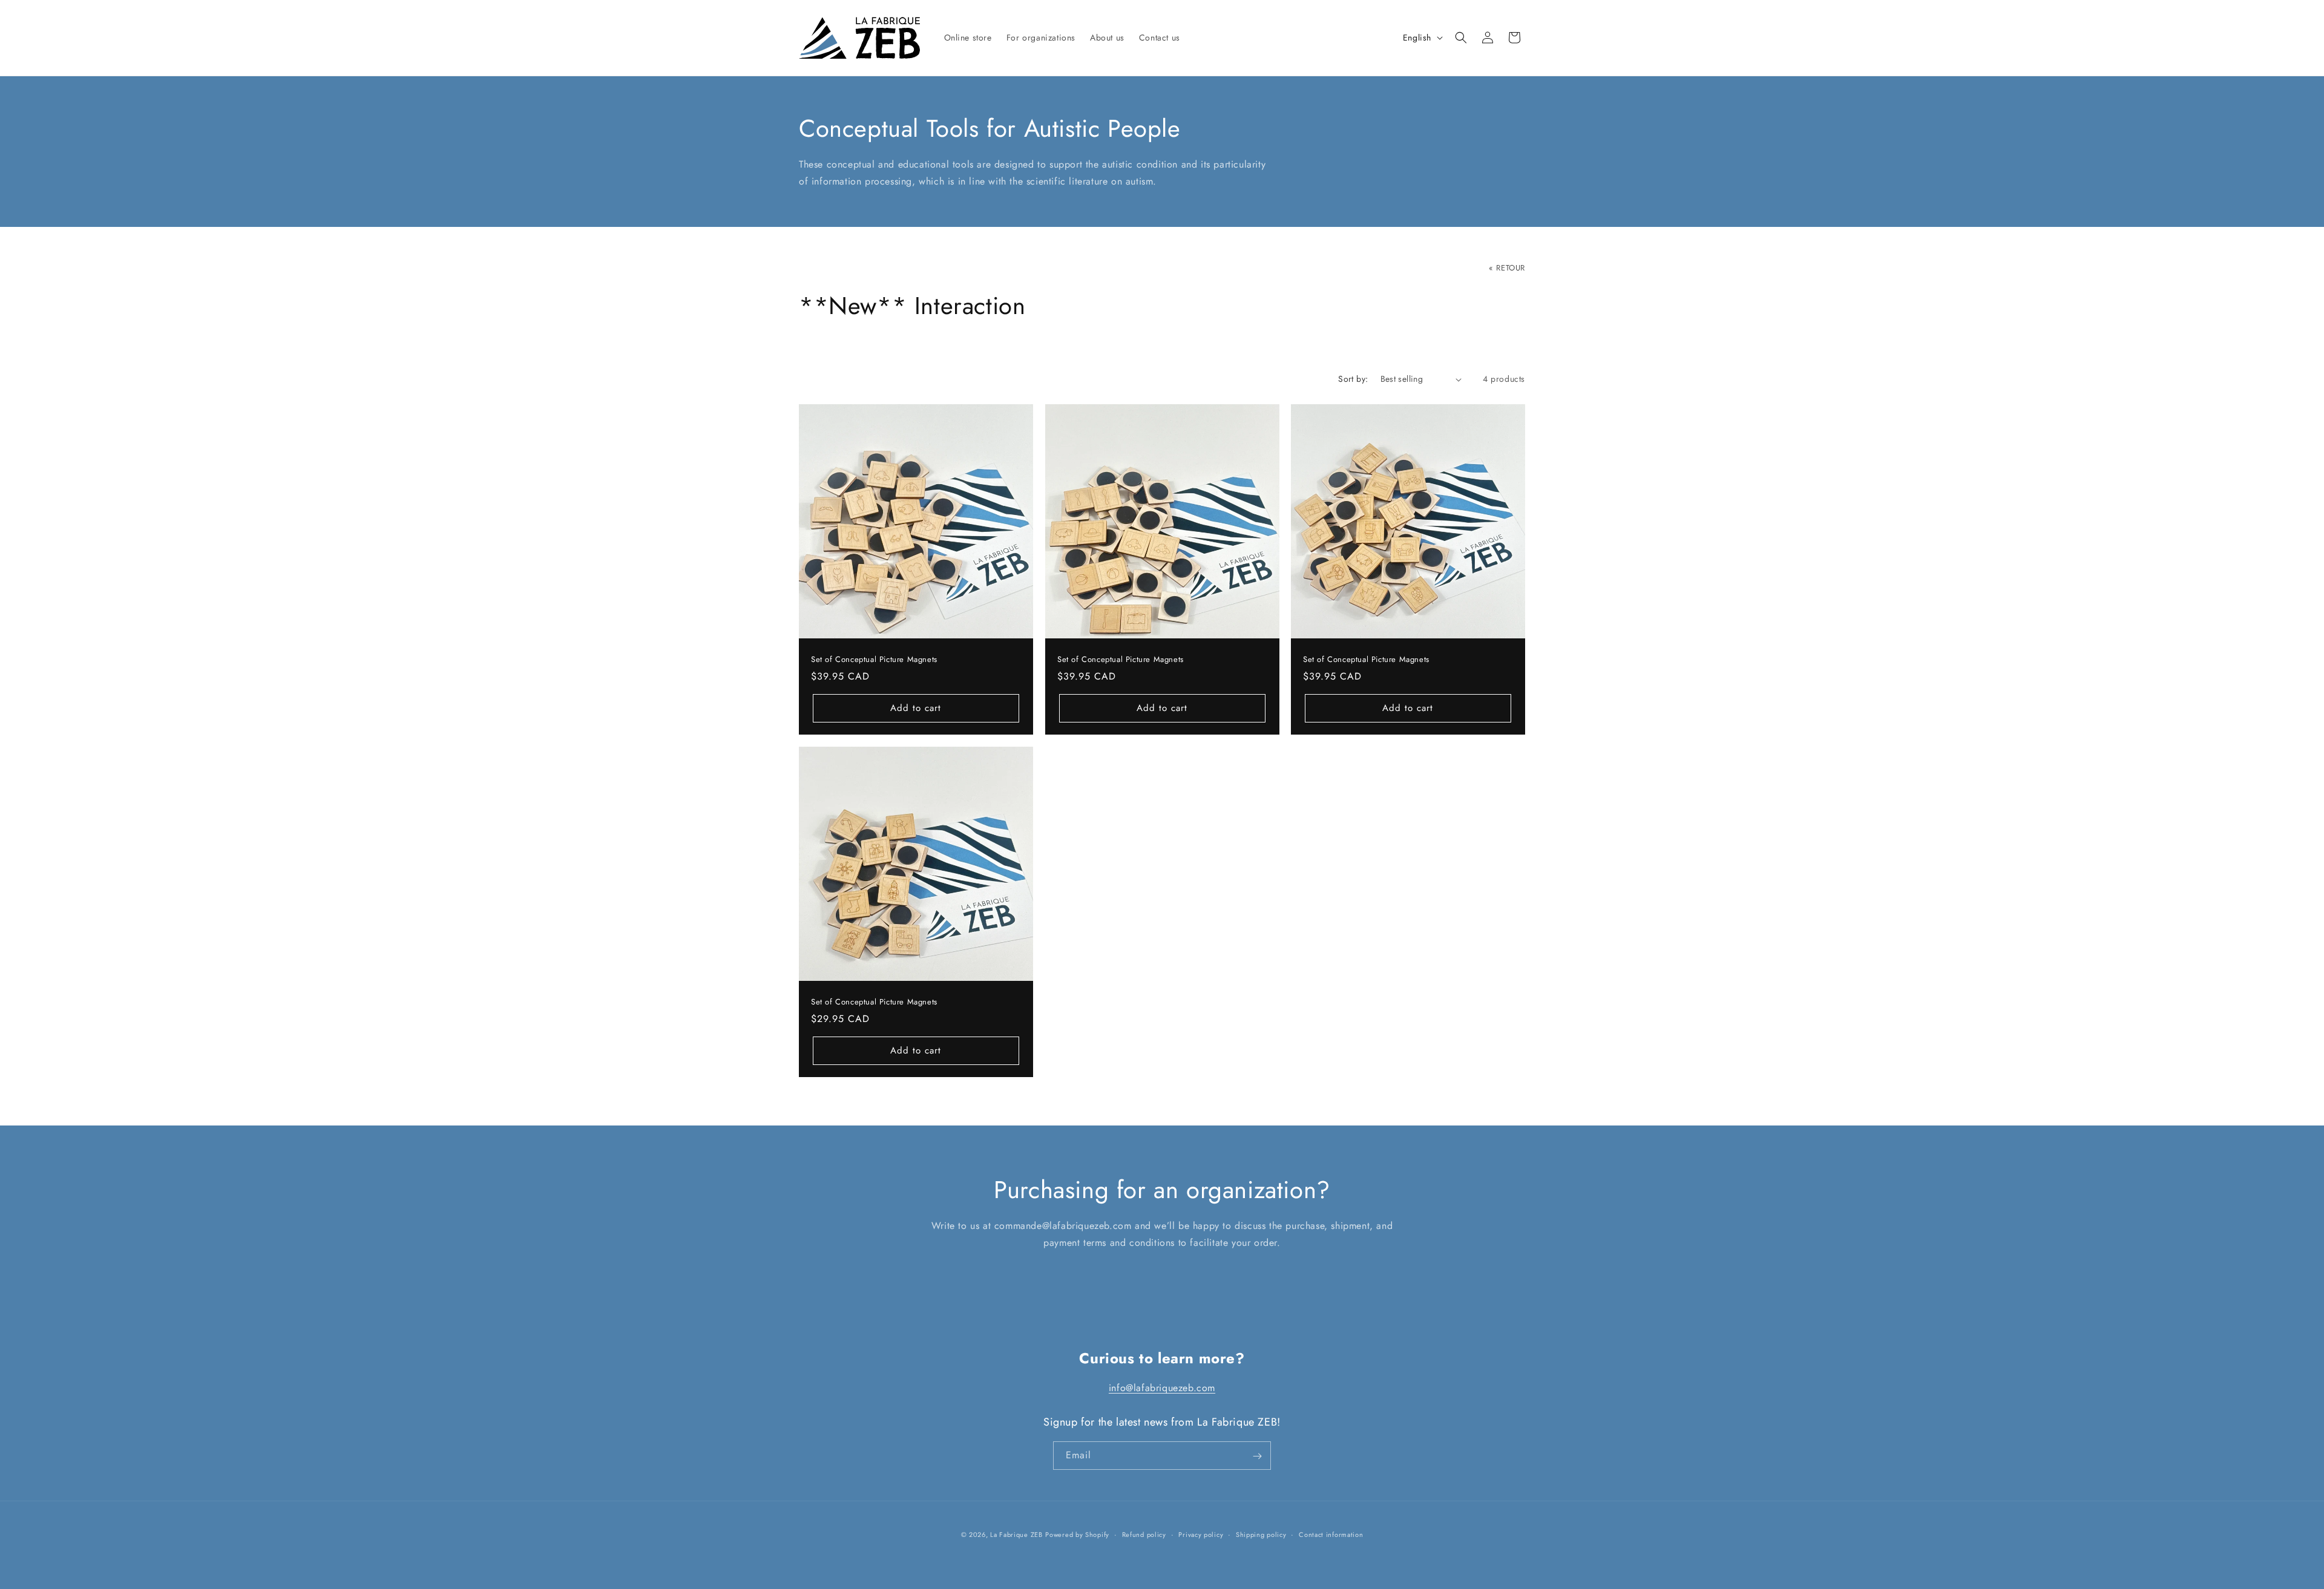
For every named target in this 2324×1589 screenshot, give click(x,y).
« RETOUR (1507, 268)
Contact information (1331, 1534)
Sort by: (1353, 379)
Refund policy (1144, 1534)
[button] (1461, 38)
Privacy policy (1201, 1534)
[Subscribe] (1257, 1456)
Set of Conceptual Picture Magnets (874, 660)
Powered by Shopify (1077, 1535)
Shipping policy (1261, 1534)
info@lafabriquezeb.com (1162, 1388)
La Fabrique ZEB (1016, 1535)
